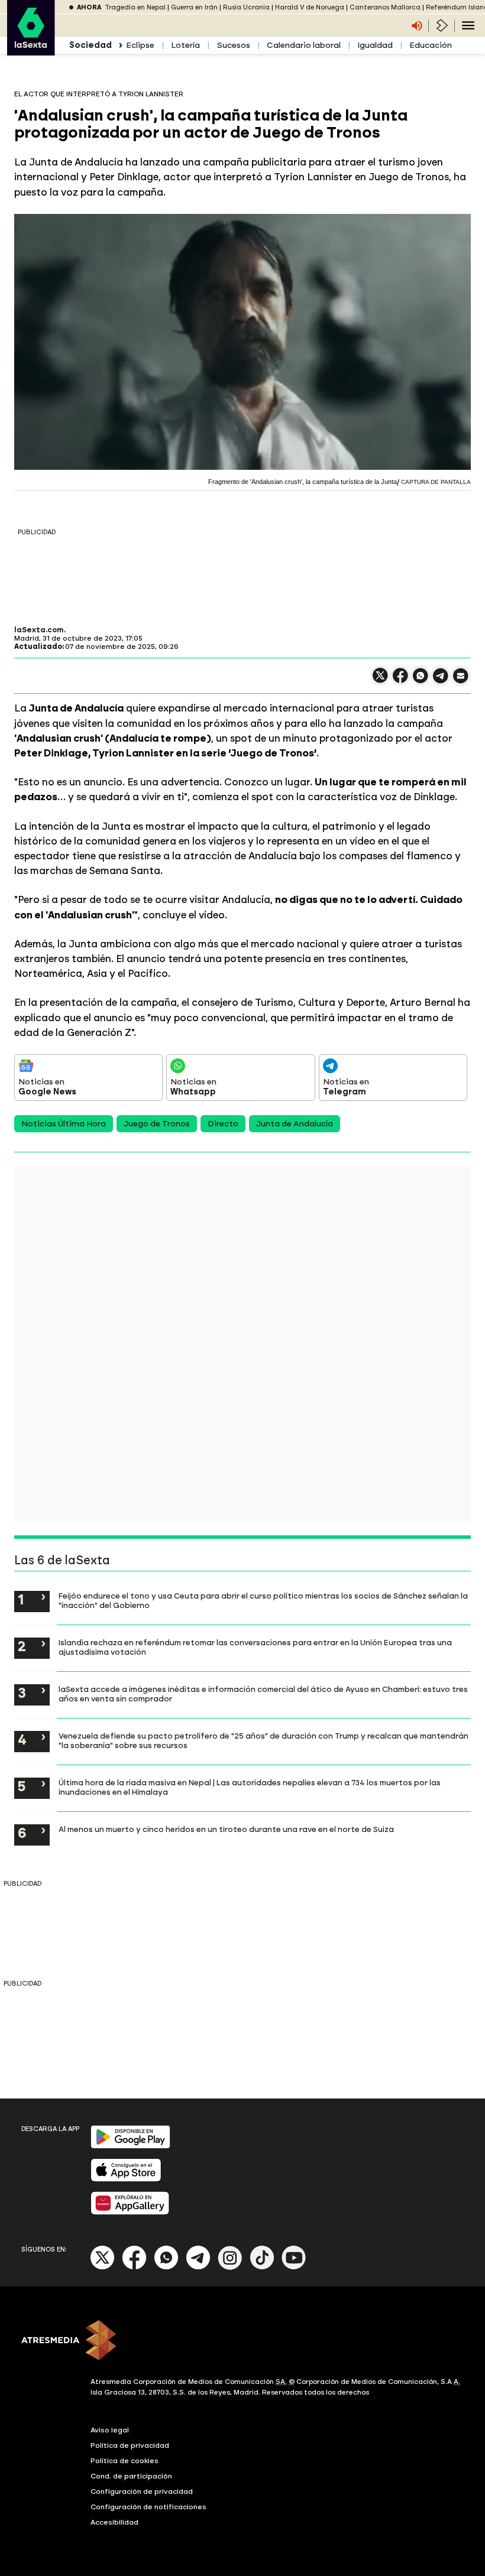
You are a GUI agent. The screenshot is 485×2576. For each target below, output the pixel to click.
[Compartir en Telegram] (441, 681)
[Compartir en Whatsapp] (421, 680)
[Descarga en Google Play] (130, 2146)
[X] (380, 680)
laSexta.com (39, 630)
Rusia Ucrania (246, 7)
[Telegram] (198, 2267)
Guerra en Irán (194, 7)
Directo (223, 1124)
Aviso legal (110, 2430)
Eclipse (140, 45)
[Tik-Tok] (262, 2267)
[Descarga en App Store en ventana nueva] (126, 2179)
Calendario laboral (304, 45)
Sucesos (233, 45)
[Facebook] (134, 2267)
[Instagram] (230, 2267)
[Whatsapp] (166, 2267)
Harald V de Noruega (310, 7)
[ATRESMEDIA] (242, 2341)
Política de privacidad (130, 2445)
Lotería (185, 45)
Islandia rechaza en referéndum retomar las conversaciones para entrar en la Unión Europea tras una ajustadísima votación (255, 1647)
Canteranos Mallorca (385, 7)
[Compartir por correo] (461, 681)
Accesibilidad (114, 2522)
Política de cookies (125, 2461)
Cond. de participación (131, 2476)
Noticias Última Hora (64, 1124)
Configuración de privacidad (142, 2491)
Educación (431, 45)
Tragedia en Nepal (135, 7)
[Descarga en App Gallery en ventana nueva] (130, 2212)
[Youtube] (294, 2267)
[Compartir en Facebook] (400, 680)
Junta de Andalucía (295, 1124)
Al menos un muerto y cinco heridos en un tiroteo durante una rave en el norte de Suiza (226, 1829)
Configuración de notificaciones (148, 2507)
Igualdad (375, 45)
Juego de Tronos (157, 1124)
